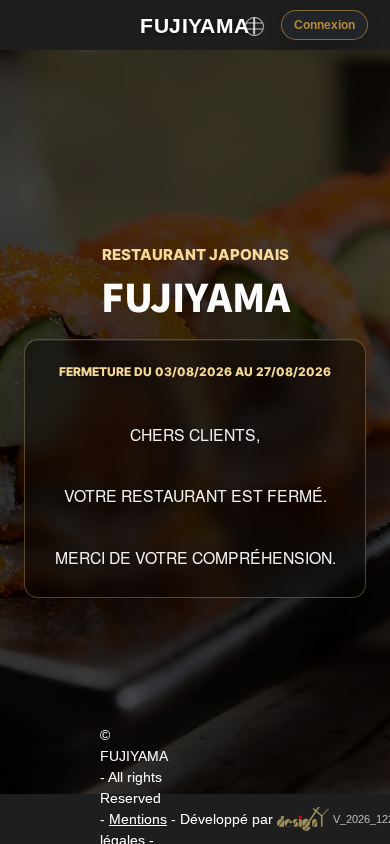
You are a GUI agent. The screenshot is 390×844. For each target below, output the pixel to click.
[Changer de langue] (254, 26)
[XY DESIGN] (303, 818)
